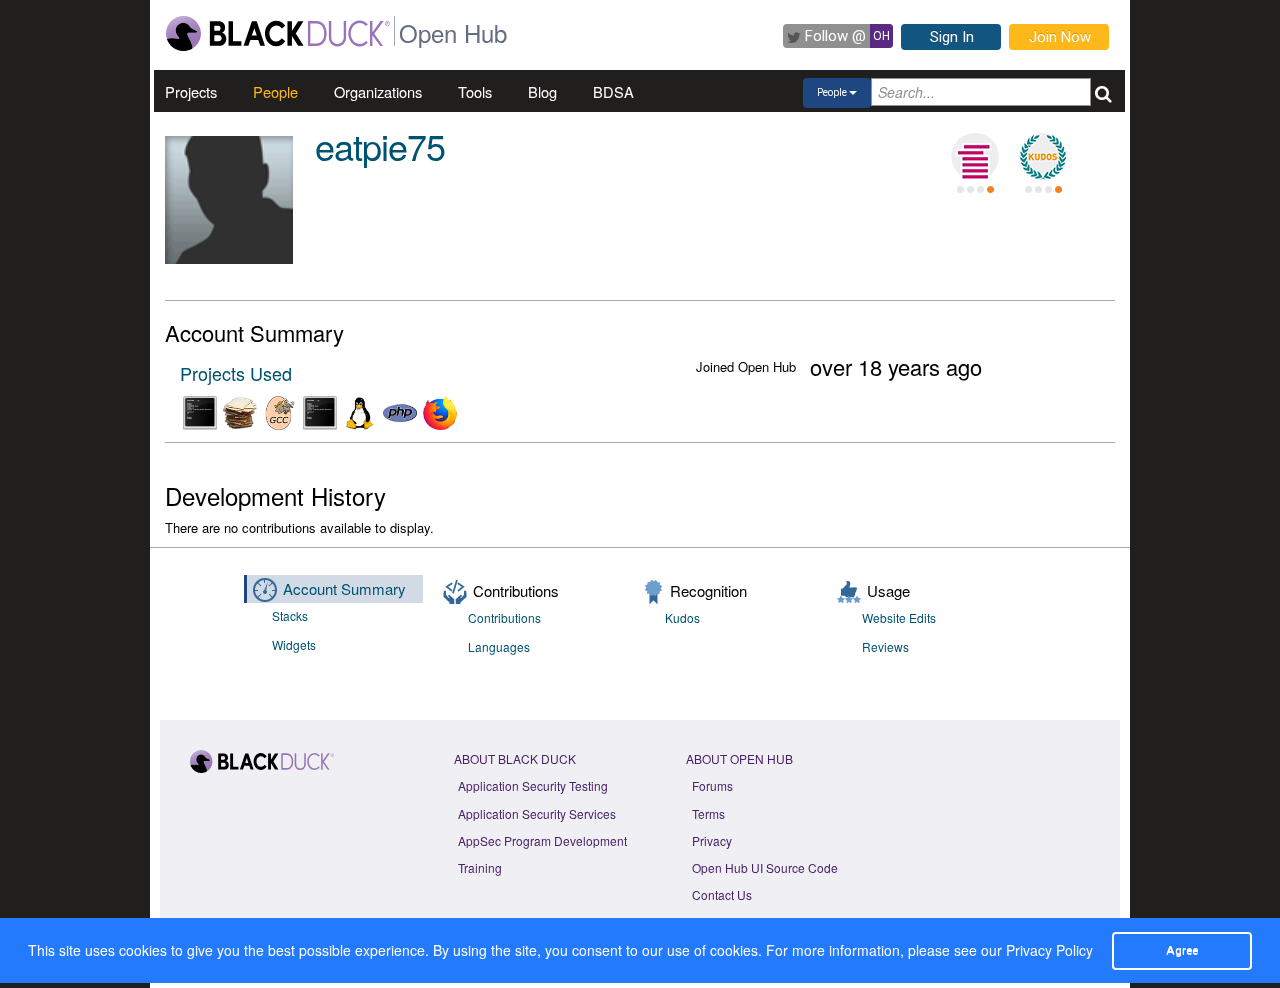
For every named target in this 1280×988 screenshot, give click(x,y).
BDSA (613, 91)
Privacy (712, 840)
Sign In (952, 37)
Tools (475, 91)
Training (480, 867)
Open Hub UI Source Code (765, 867)
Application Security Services (537, 813)
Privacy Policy (1049, 950)
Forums (712, 785)
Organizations (378, 91)
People (275, 91)
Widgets (294, 644)
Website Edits (899, 617)
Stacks (290, 615)
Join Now (1060, 37)
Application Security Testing (533, 785)
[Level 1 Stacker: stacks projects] (975, 157)
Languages (499, 646)
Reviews (885, 646)
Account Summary (344, 588)
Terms (708, 813)
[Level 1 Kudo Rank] (1043, 157)
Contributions (504, 617)
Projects (191, 91)
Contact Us (722, 894)
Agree (1182, 950)
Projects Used (236, 373)
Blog (542, 91)
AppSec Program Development (542, 840)
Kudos (682, 617)
